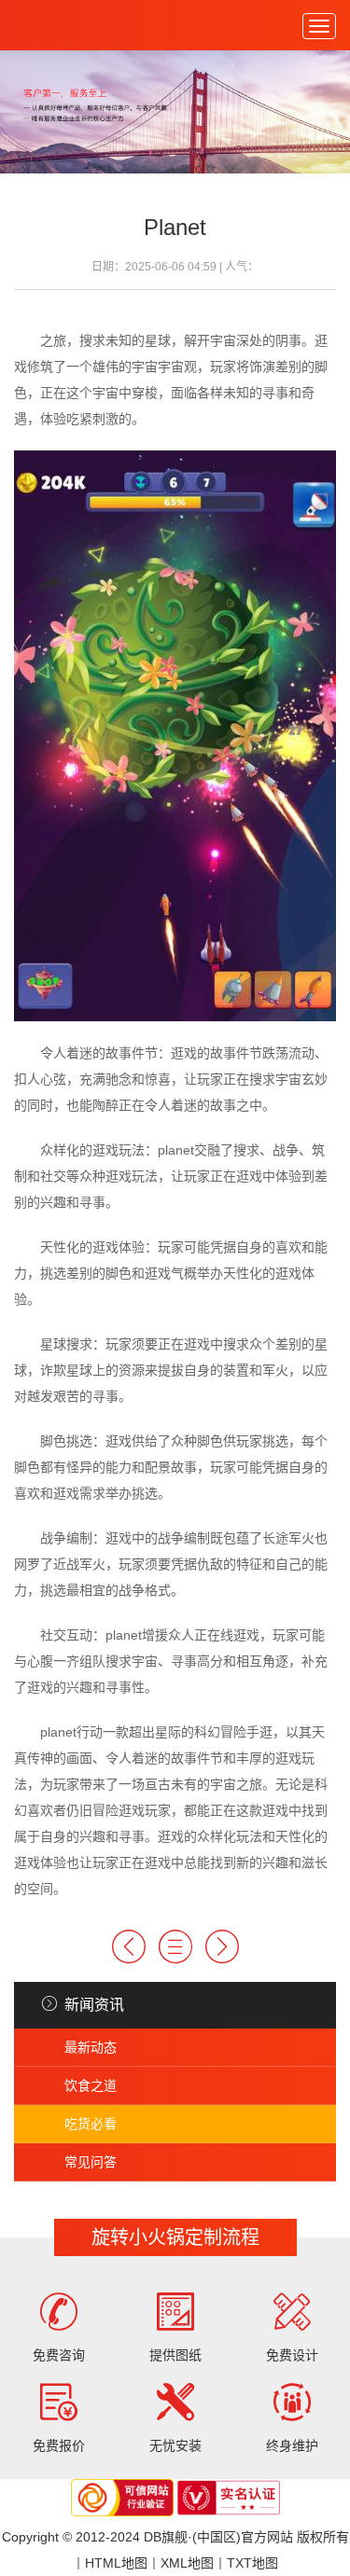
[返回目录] (175, 1946)
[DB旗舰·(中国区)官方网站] (55, 25)
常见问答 (91, 2162)
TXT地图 (252, 2563)
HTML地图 (116, 2563)
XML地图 (187, 2563)
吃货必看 (91, 2124)
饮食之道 (91, 2085)
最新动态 (91, 2047)
